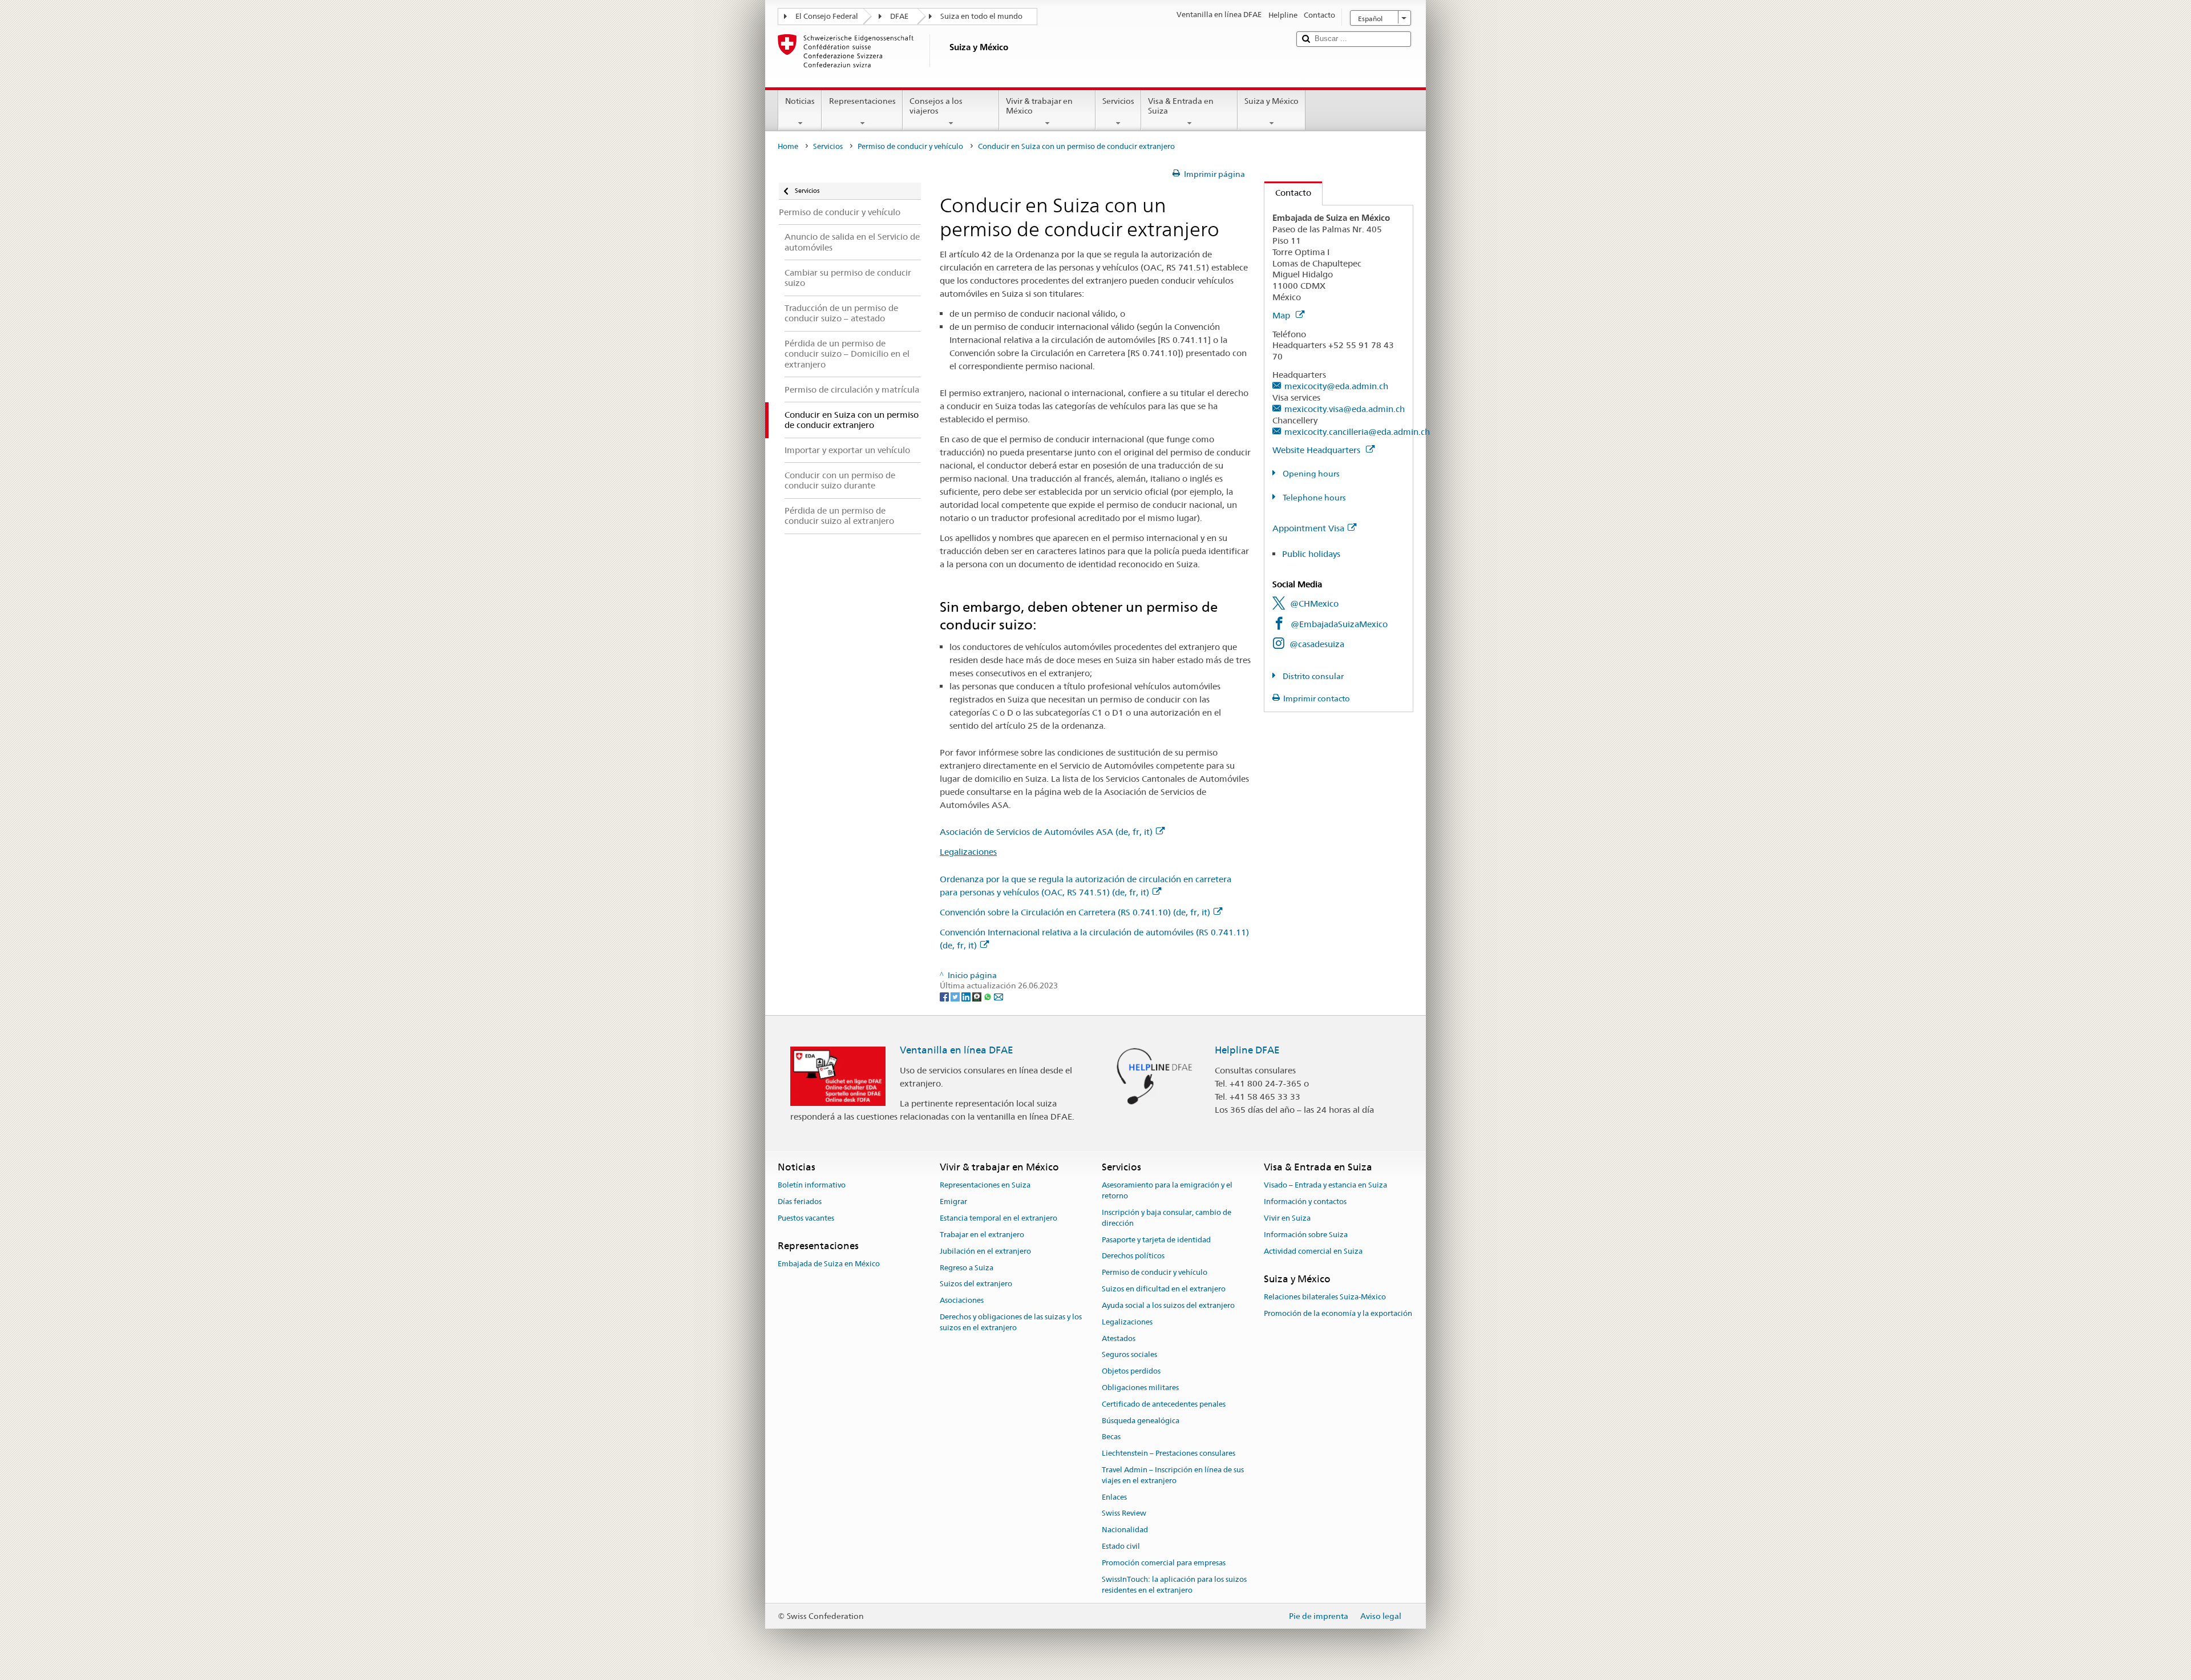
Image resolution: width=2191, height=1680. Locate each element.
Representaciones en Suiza (985, 1186)
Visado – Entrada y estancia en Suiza (1325, 1186)
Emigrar (953, 1202)
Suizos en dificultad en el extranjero (1164, 1289)
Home (788, 146)
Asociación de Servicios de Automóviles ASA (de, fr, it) (1046, 832)
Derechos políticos (1133, 1256)
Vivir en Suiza (1287, 1218)
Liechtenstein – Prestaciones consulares (1169, 1453)
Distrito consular (1312, 676)
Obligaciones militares (1140, 1388)
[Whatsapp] (989, 996)
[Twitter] (956, 996)
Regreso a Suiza (967, 1268)
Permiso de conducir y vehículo (910, 146)
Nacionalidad (1125, 1530)
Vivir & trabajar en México (1039, 106)
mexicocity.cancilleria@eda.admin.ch (1357, 432)
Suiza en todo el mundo (981, 16)
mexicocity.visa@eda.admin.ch (1345, 409)
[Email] (999, 996)
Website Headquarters (1317, 450)
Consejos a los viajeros (936, 106)
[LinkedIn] (967, 996)
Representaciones (862, 101)
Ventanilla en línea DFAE (957, 1050)
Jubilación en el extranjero (985, 1251)
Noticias (800, 101)
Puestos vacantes (806, 1218)
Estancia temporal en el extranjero (999, 1218)
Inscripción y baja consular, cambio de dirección (1167, 1218)
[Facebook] (945, 996)
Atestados (1119, 1338)
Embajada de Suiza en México (829, 1264)
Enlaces (1114, 1497)
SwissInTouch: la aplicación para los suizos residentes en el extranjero (1174, 1585)
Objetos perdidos (1131, 1371)
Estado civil (1121, 1546)
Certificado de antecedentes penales (1164, 1404)
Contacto (1288, 193)
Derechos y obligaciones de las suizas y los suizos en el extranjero (1011, 1322)
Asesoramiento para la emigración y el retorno (1167, 1191)
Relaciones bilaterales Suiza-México (1325, 1297)
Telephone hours (1313, 498)
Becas (1111, 1437)
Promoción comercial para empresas (1164, 1563)
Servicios (1118, 101)
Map (1282, 315)
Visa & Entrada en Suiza (1181, 106)
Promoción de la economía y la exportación (1338, 1313)
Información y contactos (1305, 1202)
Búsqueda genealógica (1141, 1421)
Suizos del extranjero (976, 1284)
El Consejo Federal (827, 16)
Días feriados (800, 1202)
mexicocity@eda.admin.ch (1336, 386)
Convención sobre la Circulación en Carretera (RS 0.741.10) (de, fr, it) (1075, 912)
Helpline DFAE (1247, 1050)
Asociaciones (962, 1300)
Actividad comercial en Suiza (1313, 1251)
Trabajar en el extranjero (982, 1235)
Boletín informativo (812, 1186)
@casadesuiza (1317, 644)
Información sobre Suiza (1306, 1235)
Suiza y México (1272, 101)
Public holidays (1311, 554)
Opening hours (1310, 474)
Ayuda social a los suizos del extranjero (1168, 1305)
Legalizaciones (968, 852)
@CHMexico (1314, 603)
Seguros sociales (1129, 1355)
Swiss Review (1124, 1514)
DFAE (899, 16)
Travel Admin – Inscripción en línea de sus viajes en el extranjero (1173, 1475)
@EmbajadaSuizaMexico (1339, 624)
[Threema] (978, 996)
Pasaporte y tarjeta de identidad (1156, 1240)
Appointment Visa (1308, 528)
